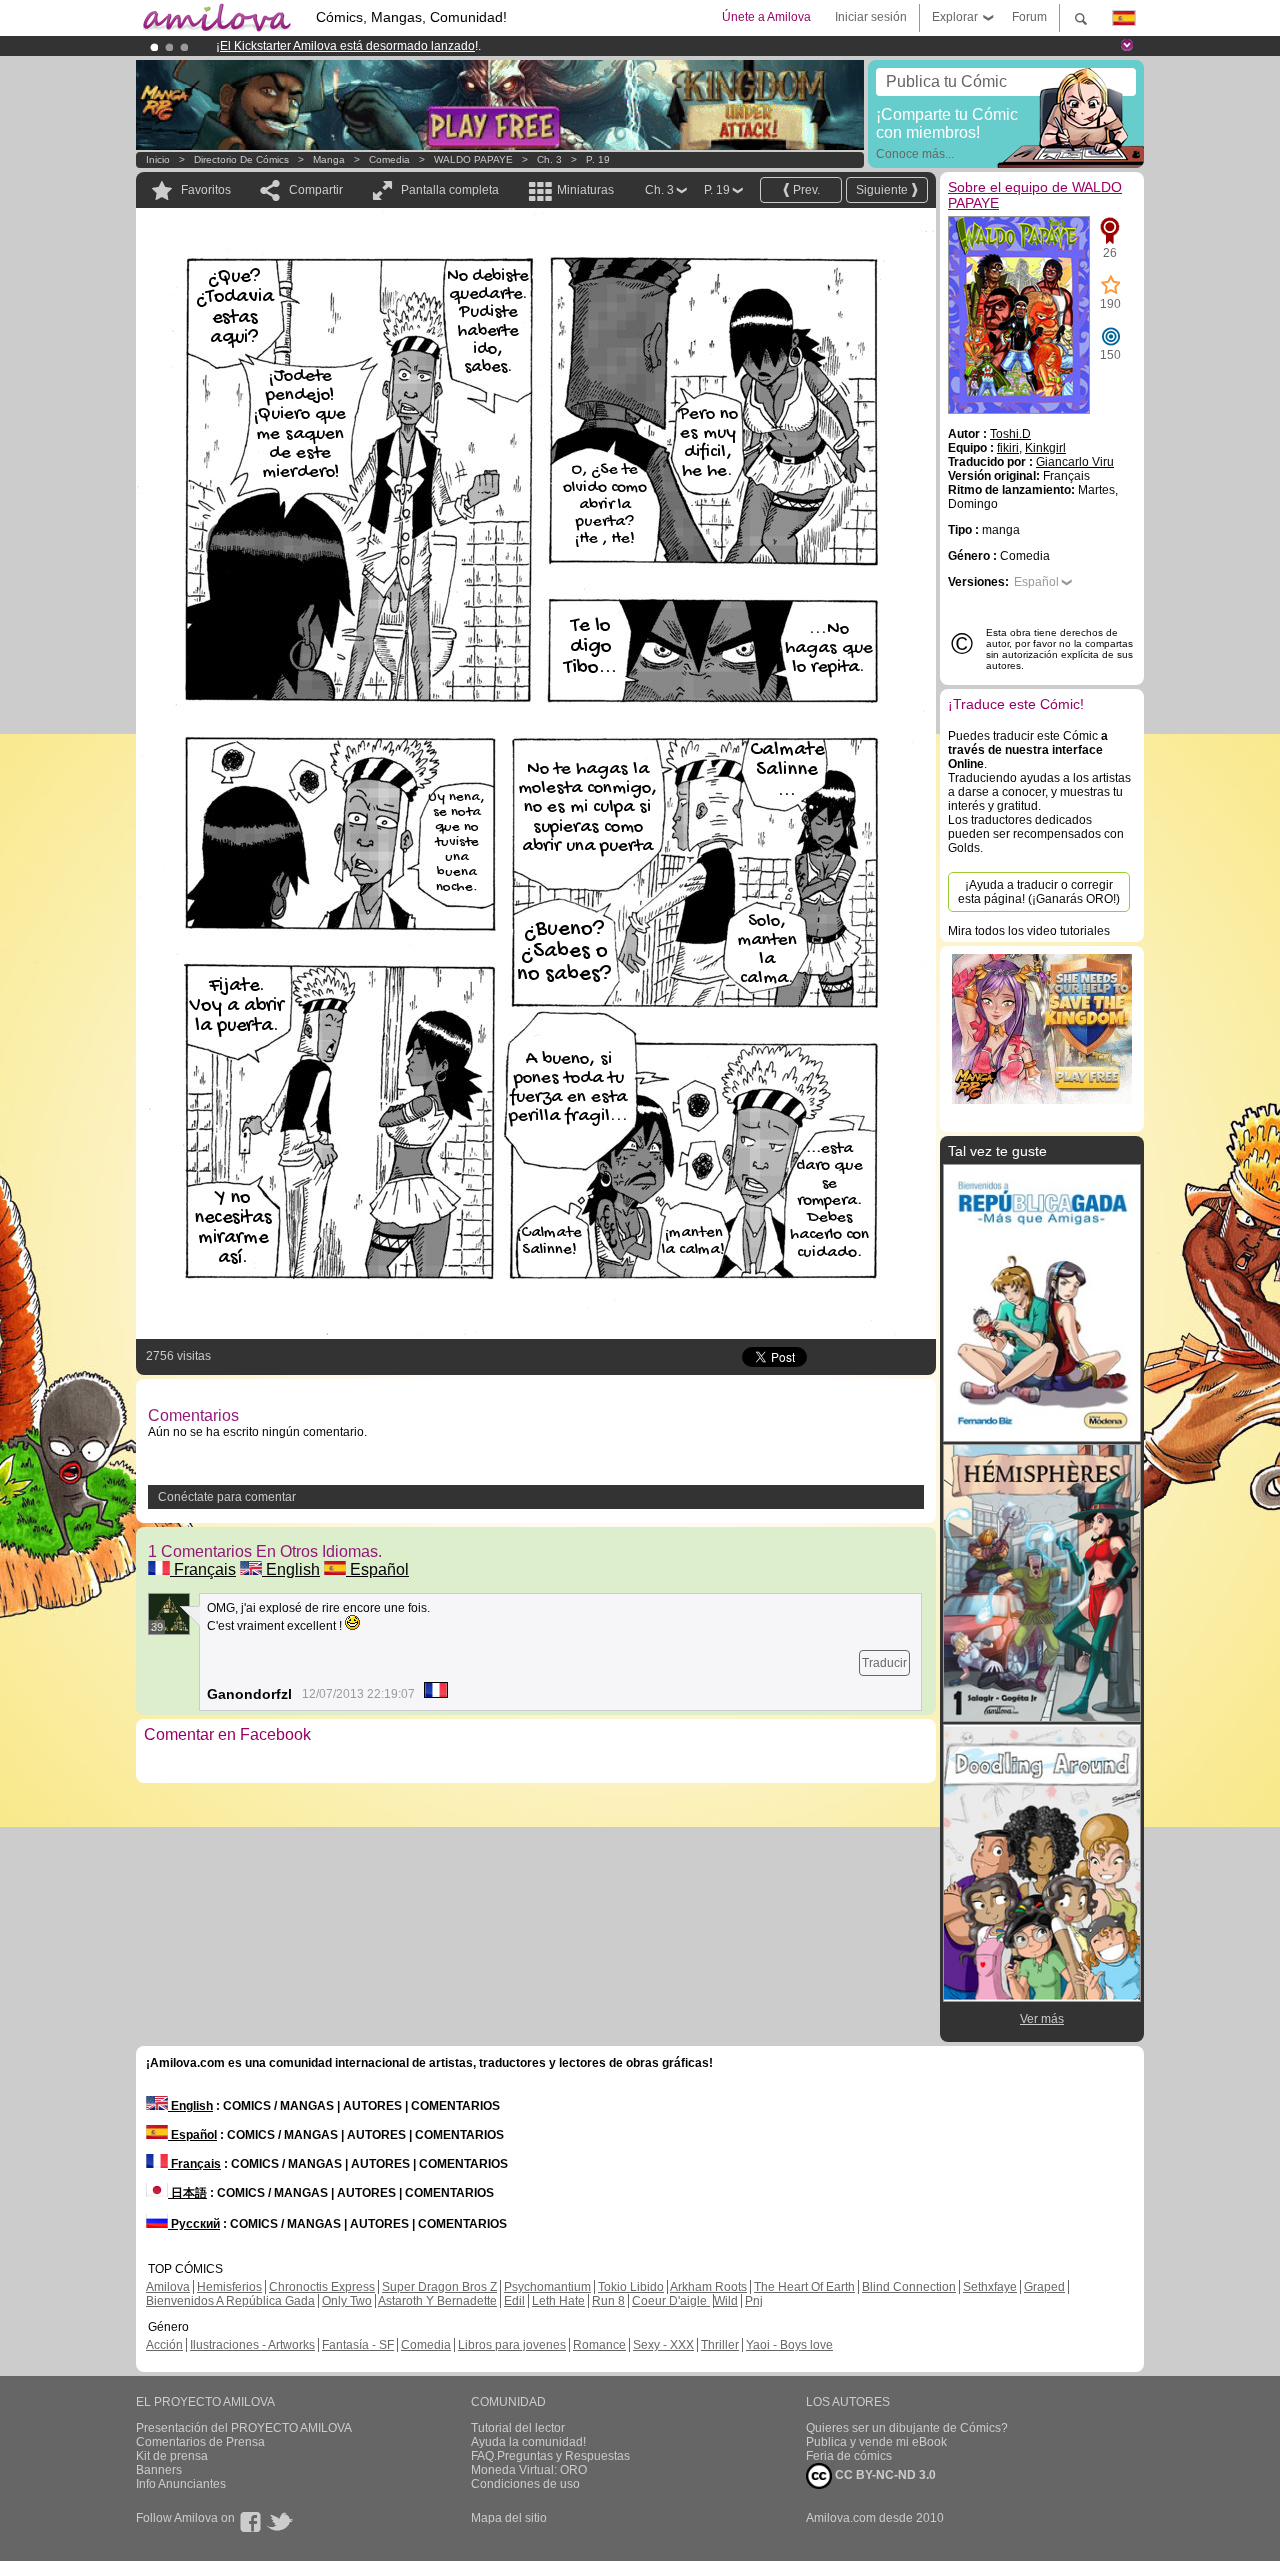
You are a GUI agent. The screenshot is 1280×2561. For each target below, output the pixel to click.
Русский (194, 2224)
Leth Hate (558, 2301)
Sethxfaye (990, 2287)
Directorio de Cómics (241, 159)
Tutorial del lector (518, 2428)
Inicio (158, 159)
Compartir (316, 190)
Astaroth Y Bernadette (437, 2301)
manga (329, 159)
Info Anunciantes (181, 2484)
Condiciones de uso (525, 2484)
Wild (726, 2301)
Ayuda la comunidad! (528, 2442)
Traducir (884, 1663)
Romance (599, 2345)
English (291, 1569)
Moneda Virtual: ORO (529, 2470)
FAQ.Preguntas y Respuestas (550, 2456)
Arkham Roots (708, 2287)
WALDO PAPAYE (473, 159)
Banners (159, 2470)
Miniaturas (585, 190)
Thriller (720, 2345)
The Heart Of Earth (804, 2287)
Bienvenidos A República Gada (230, 2301)
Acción (164, 2345)
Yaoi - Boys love (789, 2345)
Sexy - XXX (663, 2345)
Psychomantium (547, 2287)
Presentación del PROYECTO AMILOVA (244, 2428)
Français (203, 1569)
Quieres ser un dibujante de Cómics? (907, 2428)
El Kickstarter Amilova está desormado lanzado (347, 46)
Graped (1044, 2287)
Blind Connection (909, 2287)
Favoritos (206, 190)
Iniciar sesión (871, 17)
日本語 (187, 2193)
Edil (514, 2301)
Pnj (754, 2301)
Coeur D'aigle (671, 2301)
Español (377, 1569)
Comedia (389, 159)
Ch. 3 (549, 159)
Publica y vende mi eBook (876, 2442)
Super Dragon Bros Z (439, 2287)
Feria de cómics (849, 2456)
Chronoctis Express (322, 2287)
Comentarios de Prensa (200, 2442)
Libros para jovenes (512, 2345)
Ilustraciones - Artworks (252, 2345)
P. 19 (598, 159)
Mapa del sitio (509, 2518)
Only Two (347, 2301)
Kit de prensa (172, 2456)
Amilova (168, 2287)
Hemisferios (229, 2287)
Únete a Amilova (766, 17)
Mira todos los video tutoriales (1029, 931)
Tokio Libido (631, 2287)
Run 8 (608, 2301)
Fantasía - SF (358, 2345)
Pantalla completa (450, 190)
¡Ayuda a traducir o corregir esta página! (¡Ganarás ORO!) (1039, 892)
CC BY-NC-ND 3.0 (884, 2475)
